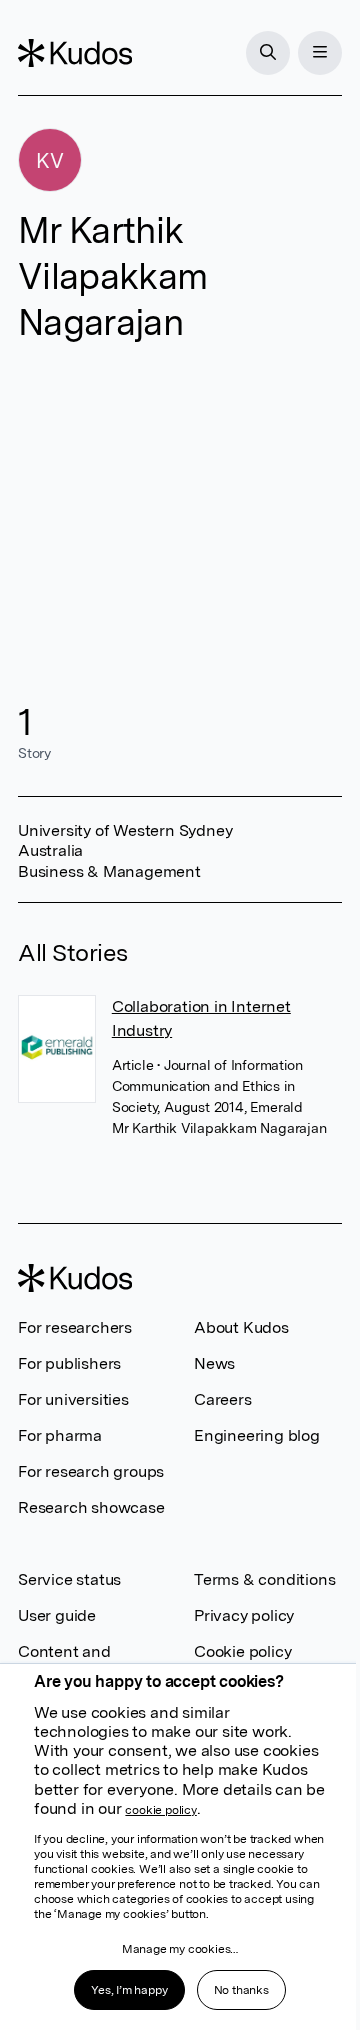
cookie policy (160, 1810)
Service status (69, 1579)
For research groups (91, 1471)
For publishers (69, 1363)
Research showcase (91, 1507)
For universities (73, 1399)
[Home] (75, 53)
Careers (223, 1399)
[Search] (268, 53)
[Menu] (320, 53)
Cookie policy (242, 1651)
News (214, 1363)
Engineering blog (257, 1435)
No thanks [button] (241, 1990)
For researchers (75, 1327)
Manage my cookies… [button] (180, 1949)
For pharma (60, 1435)
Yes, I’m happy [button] (129, 1990)
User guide (57, 1615)
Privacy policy (244, 1615)
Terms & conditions (264, 1579)
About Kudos (241, 1327)
